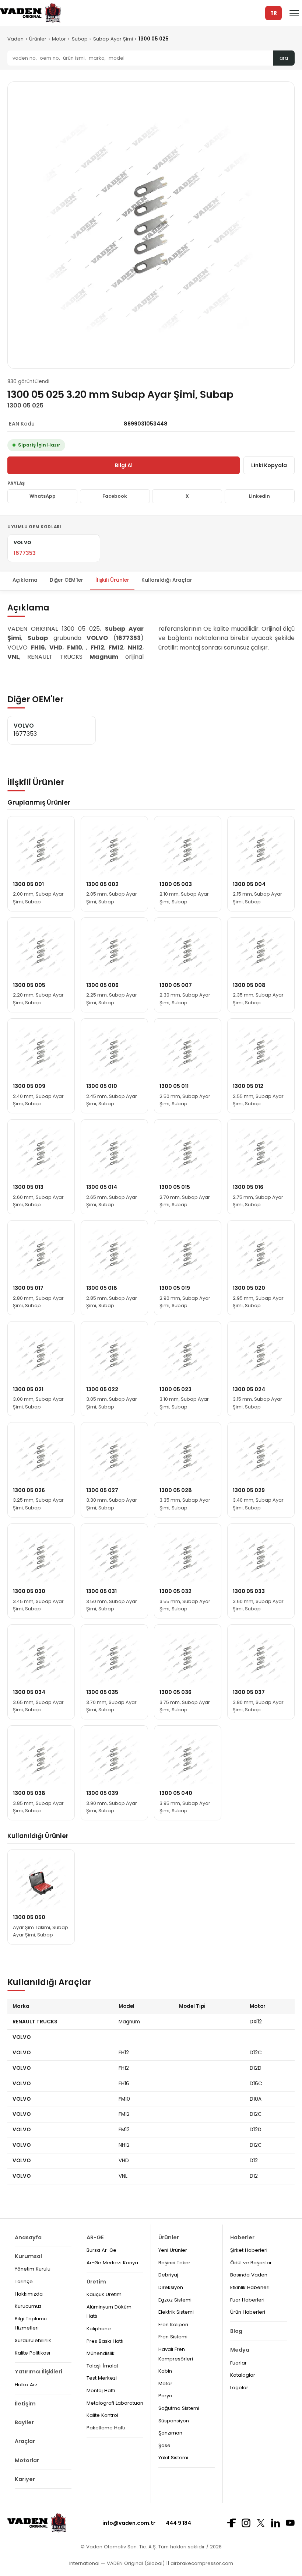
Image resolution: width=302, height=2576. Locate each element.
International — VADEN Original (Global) (117, 2563)
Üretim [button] (96, 2282)
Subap (80, 39)
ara (284, 58)
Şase (164, 2445)
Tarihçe (24, 2281)
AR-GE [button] (95, 2237)
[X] (261, 2523)
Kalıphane (99, 2329)
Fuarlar (238, 2363)
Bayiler (24, 2422)
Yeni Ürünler (173, 2250)
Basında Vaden (249, 2275)
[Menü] (294, 13)
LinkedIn (259, 496)
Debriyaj (168, 2275)
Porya (165, 2396)
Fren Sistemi (173, 2337)
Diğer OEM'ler (66, 580)
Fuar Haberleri (247, 2300)
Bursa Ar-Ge (101, 2250)
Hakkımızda (29, 2294)
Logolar (239, 2388)
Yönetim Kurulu (33, 2269)
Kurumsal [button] (28, 2256)
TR (274, 13)
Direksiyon (171, 2287)
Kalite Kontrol (102, 2415)
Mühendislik (101, 2353)
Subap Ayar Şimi (113, 39)
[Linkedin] (275, 2523)
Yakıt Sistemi (173, 2458)
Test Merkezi (102, 2378)
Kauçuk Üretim (104, 2294)
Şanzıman (170, 2433)
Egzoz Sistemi (175, 2300)
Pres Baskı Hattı (105, 2341)
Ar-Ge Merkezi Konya (112, 2263)
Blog (236, 2331)
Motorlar (27, 2460)
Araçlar (25, 2441)
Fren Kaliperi (173, 2325)
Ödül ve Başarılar (251, 2263)
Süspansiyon (174, 2421)
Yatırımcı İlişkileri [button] (38, 2372)
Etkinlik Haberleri (250, 2287)
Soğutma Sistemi (179, 2408)
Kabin (165, 2371)
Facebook (115, 496)
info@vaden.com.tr (129, 2523)
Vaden (15, 39)
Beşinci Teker (174, 2263)
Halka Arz (26, 2385)
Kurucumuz (28, 2306)
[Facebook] (231, 2523)
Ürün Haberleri (248, 2312)
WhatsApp (43, 496)
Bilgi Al (124, 465)
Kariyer (25, 2479)
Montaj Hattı (101, 2390)
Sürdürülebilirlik (33, 2340)
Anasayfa (28, 2237)
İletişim (25, 2404)
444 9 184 (178, 2523)
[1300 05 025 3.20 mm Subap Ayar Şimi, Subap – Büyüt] (151, 225)
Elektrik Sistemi (176, 2312)
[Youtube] (290, 2523)
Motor (59, 39)
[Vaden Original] (30, 13)
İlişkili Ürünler (112, 580)
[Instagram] (246, 2523)
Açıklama (25, 580)
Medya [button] (240, 2350)
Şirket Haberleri (249, 2250)
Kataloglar (243, 2375)
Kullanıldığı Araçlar (167, 580)
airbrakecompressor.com (201, 2563)
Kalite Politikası (32, 2353)
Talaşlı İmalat (102, 2366)
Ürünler (38, 39)
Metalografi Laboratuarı (115, 2403)
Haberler (242, 2237)
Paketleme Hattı (106, 2428)
